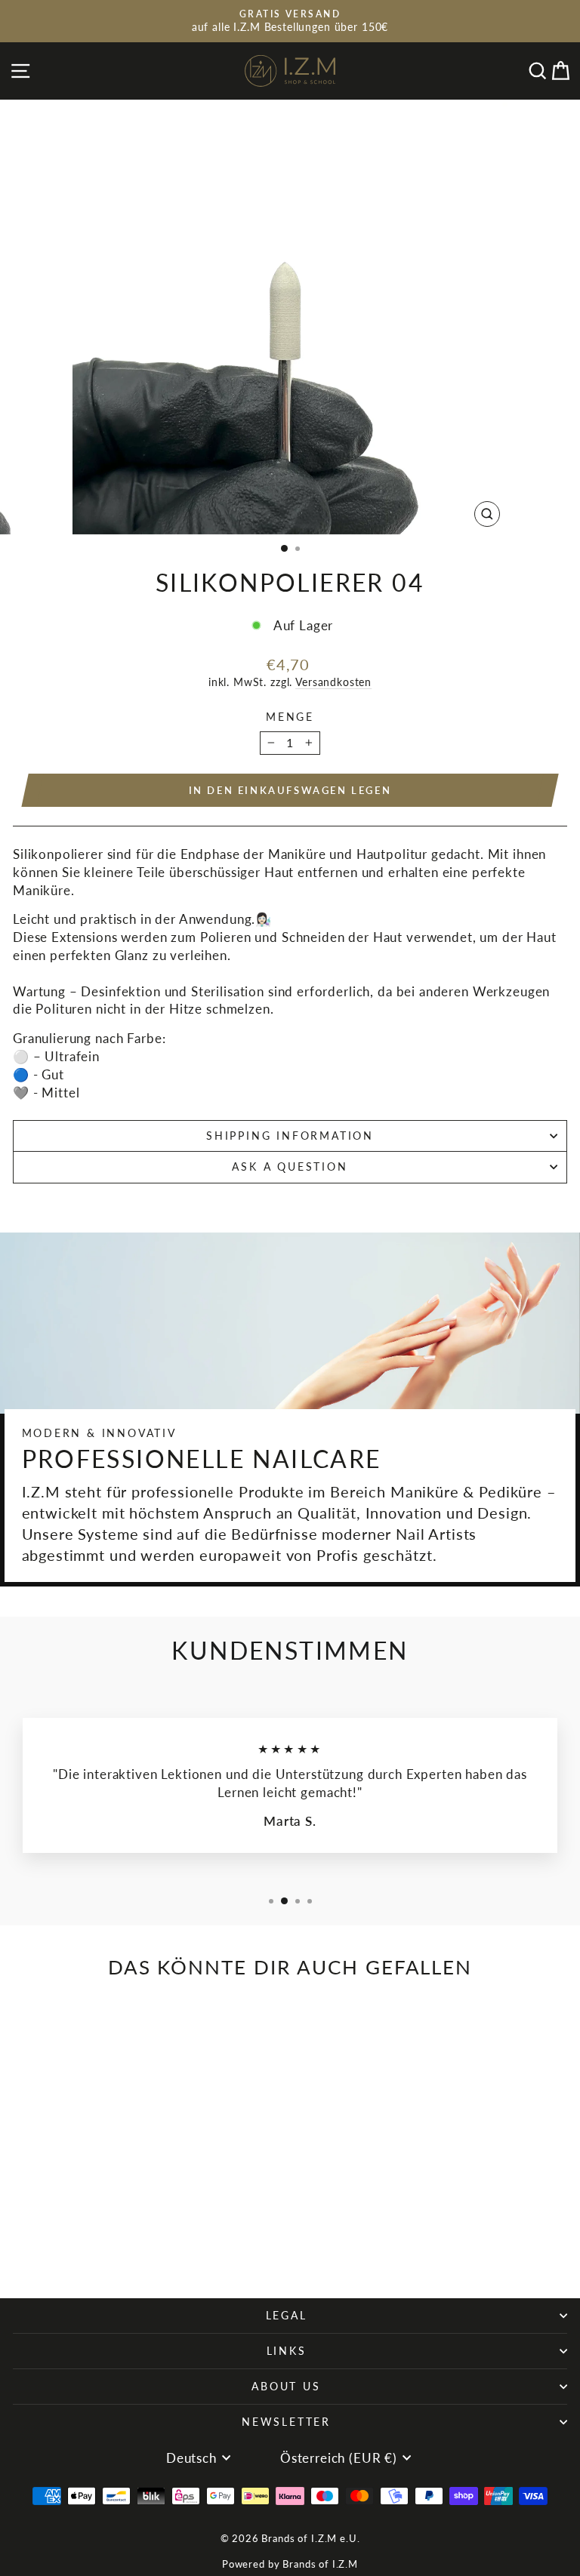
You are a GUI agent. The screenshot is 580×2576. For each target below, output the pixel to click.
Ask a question (290, 1166)
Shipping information (290, 1136)
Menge (290, 717)
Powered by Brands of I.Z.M (290, 2564)
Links (287, 2351)
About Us (286, 2386)
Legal (287, 2315)
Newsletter (286, 2422)
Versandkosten (333, 682)
